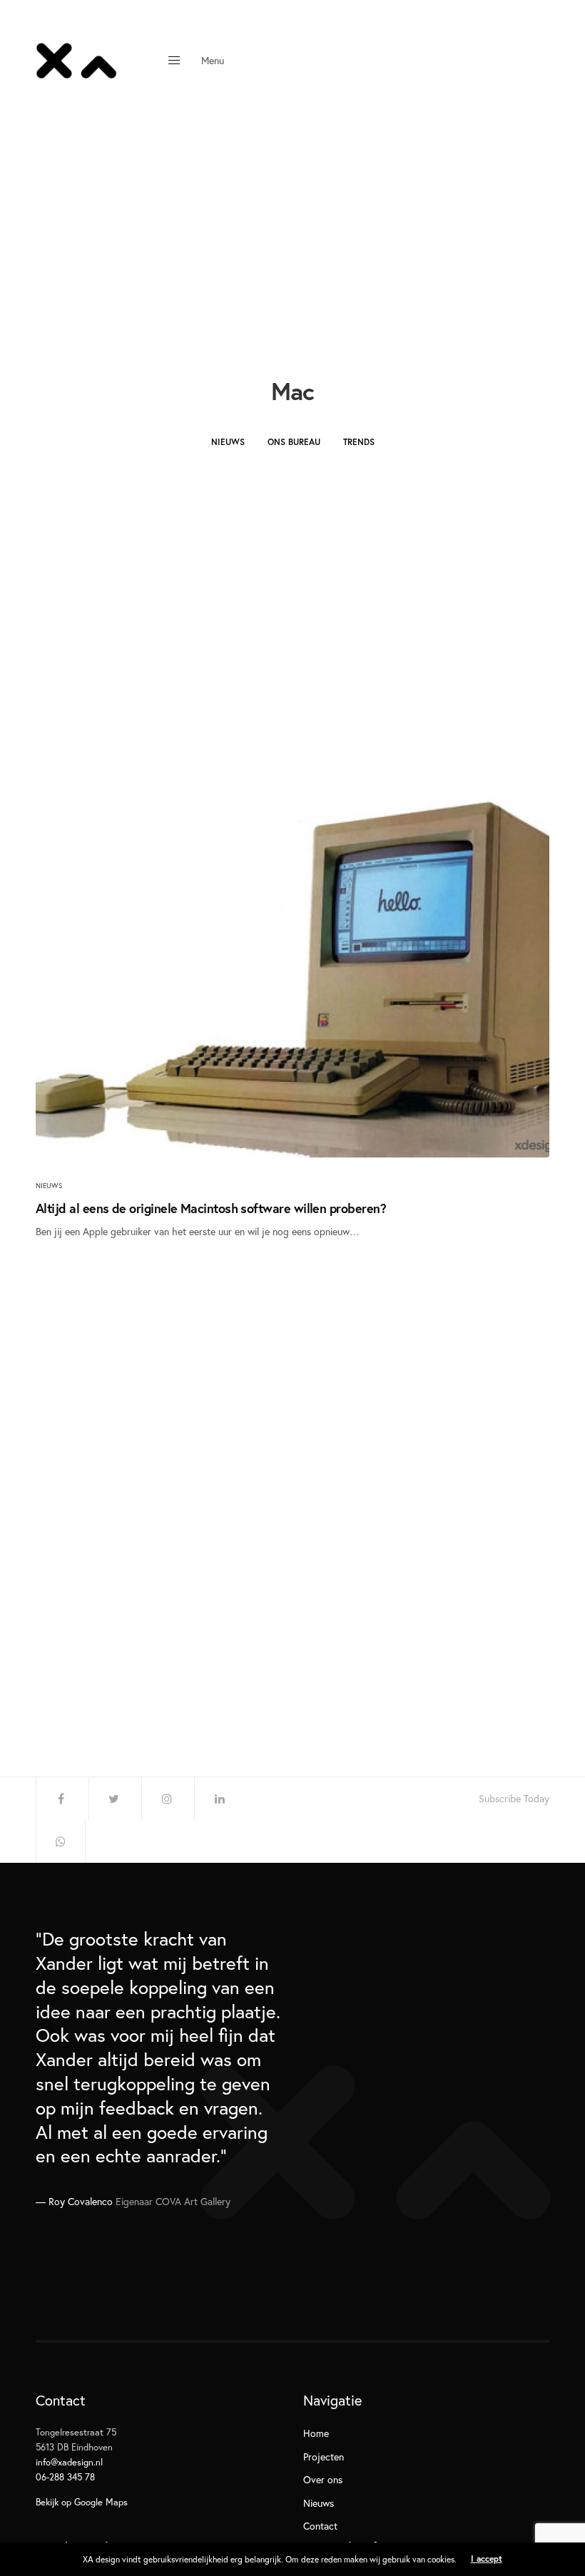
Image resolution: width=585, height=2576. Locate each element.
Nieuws (228, 442)
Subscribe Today (514, 1799)
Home (316, 2433)
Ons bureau (294, 442)
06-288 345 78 (65, 2477)
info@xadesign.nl (69, 2462)
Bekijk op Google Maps (82, 2502)
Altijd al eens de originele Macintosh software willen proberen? (211, 1208)
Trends (359, 442)
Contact (320, 2526)
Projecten (324, 2457)
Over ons (323, 2479)
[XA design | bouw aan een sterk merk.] (76, 61)
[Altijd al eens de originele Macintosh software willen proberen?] (292, 958)
